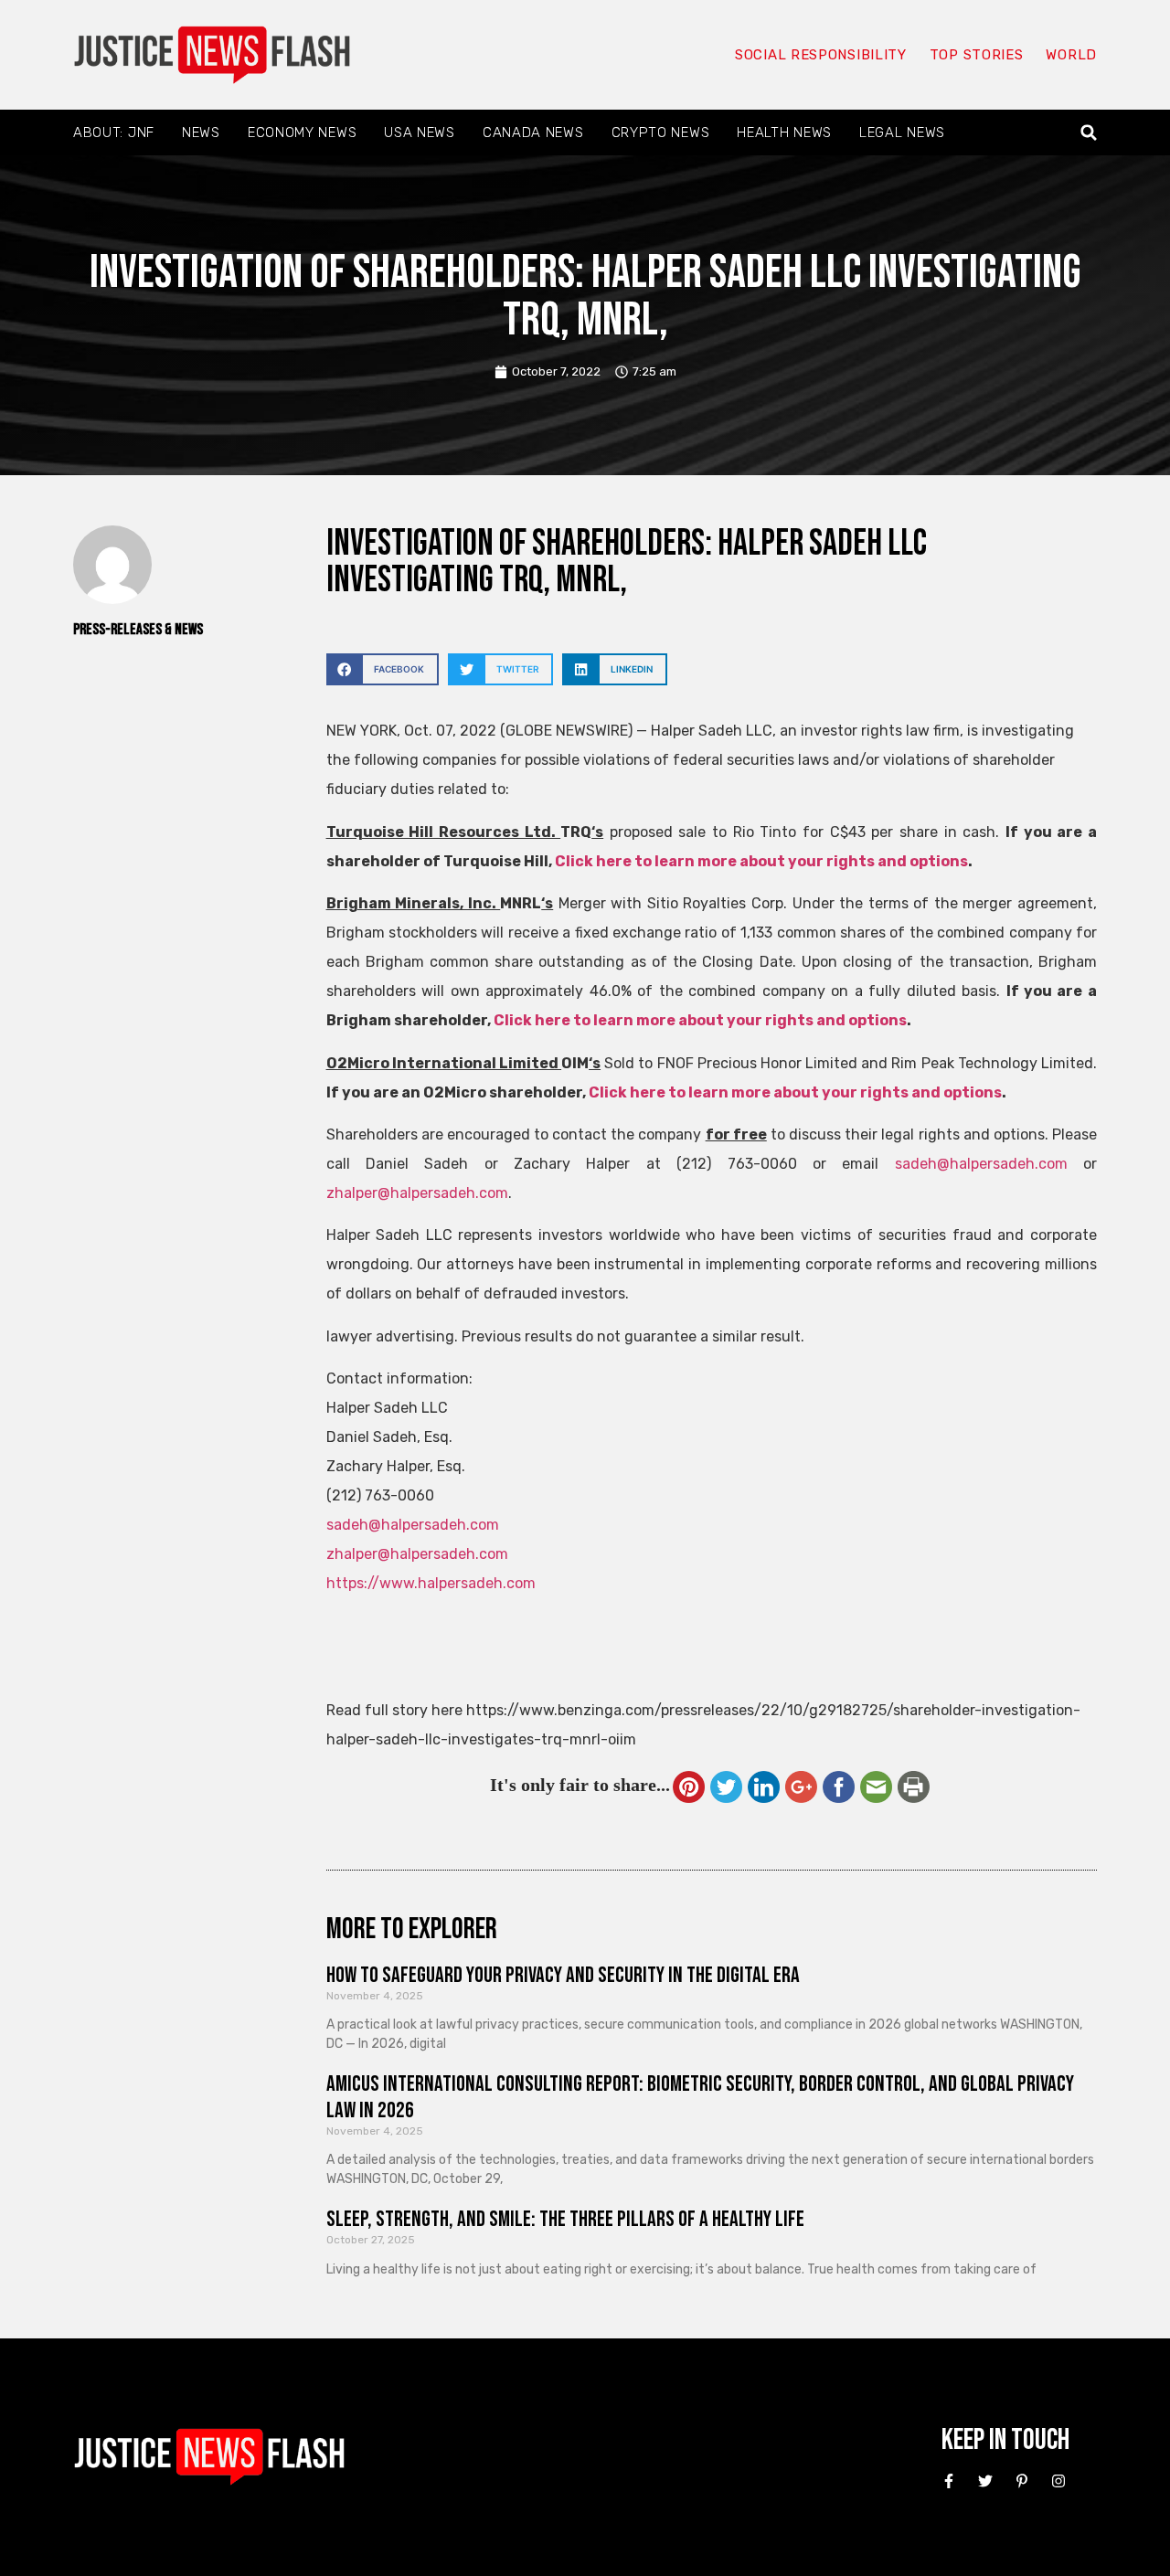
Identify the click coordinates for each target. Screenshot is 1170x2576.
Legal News (902, 133)
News (201, 133)
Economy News (302, 133)
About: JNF (114, 133)
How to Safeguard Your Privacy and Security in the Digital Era (563, 1975)
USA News (420, 133)
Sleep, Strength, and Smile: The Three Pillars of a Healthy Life (565, 2219)
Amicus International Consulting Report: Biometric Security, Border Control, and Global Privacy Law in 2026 (700, 2097)
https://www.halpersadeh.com (431, 1583)
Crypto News (661, 133)
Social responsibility (821, 55)
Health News (784, 133)
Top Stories (977, 55)
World (1071, 55)
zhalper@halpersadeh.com (417, 1193)
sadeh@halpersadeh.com (981, 1164)
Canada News (533, 133)
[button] (1089, 133)
